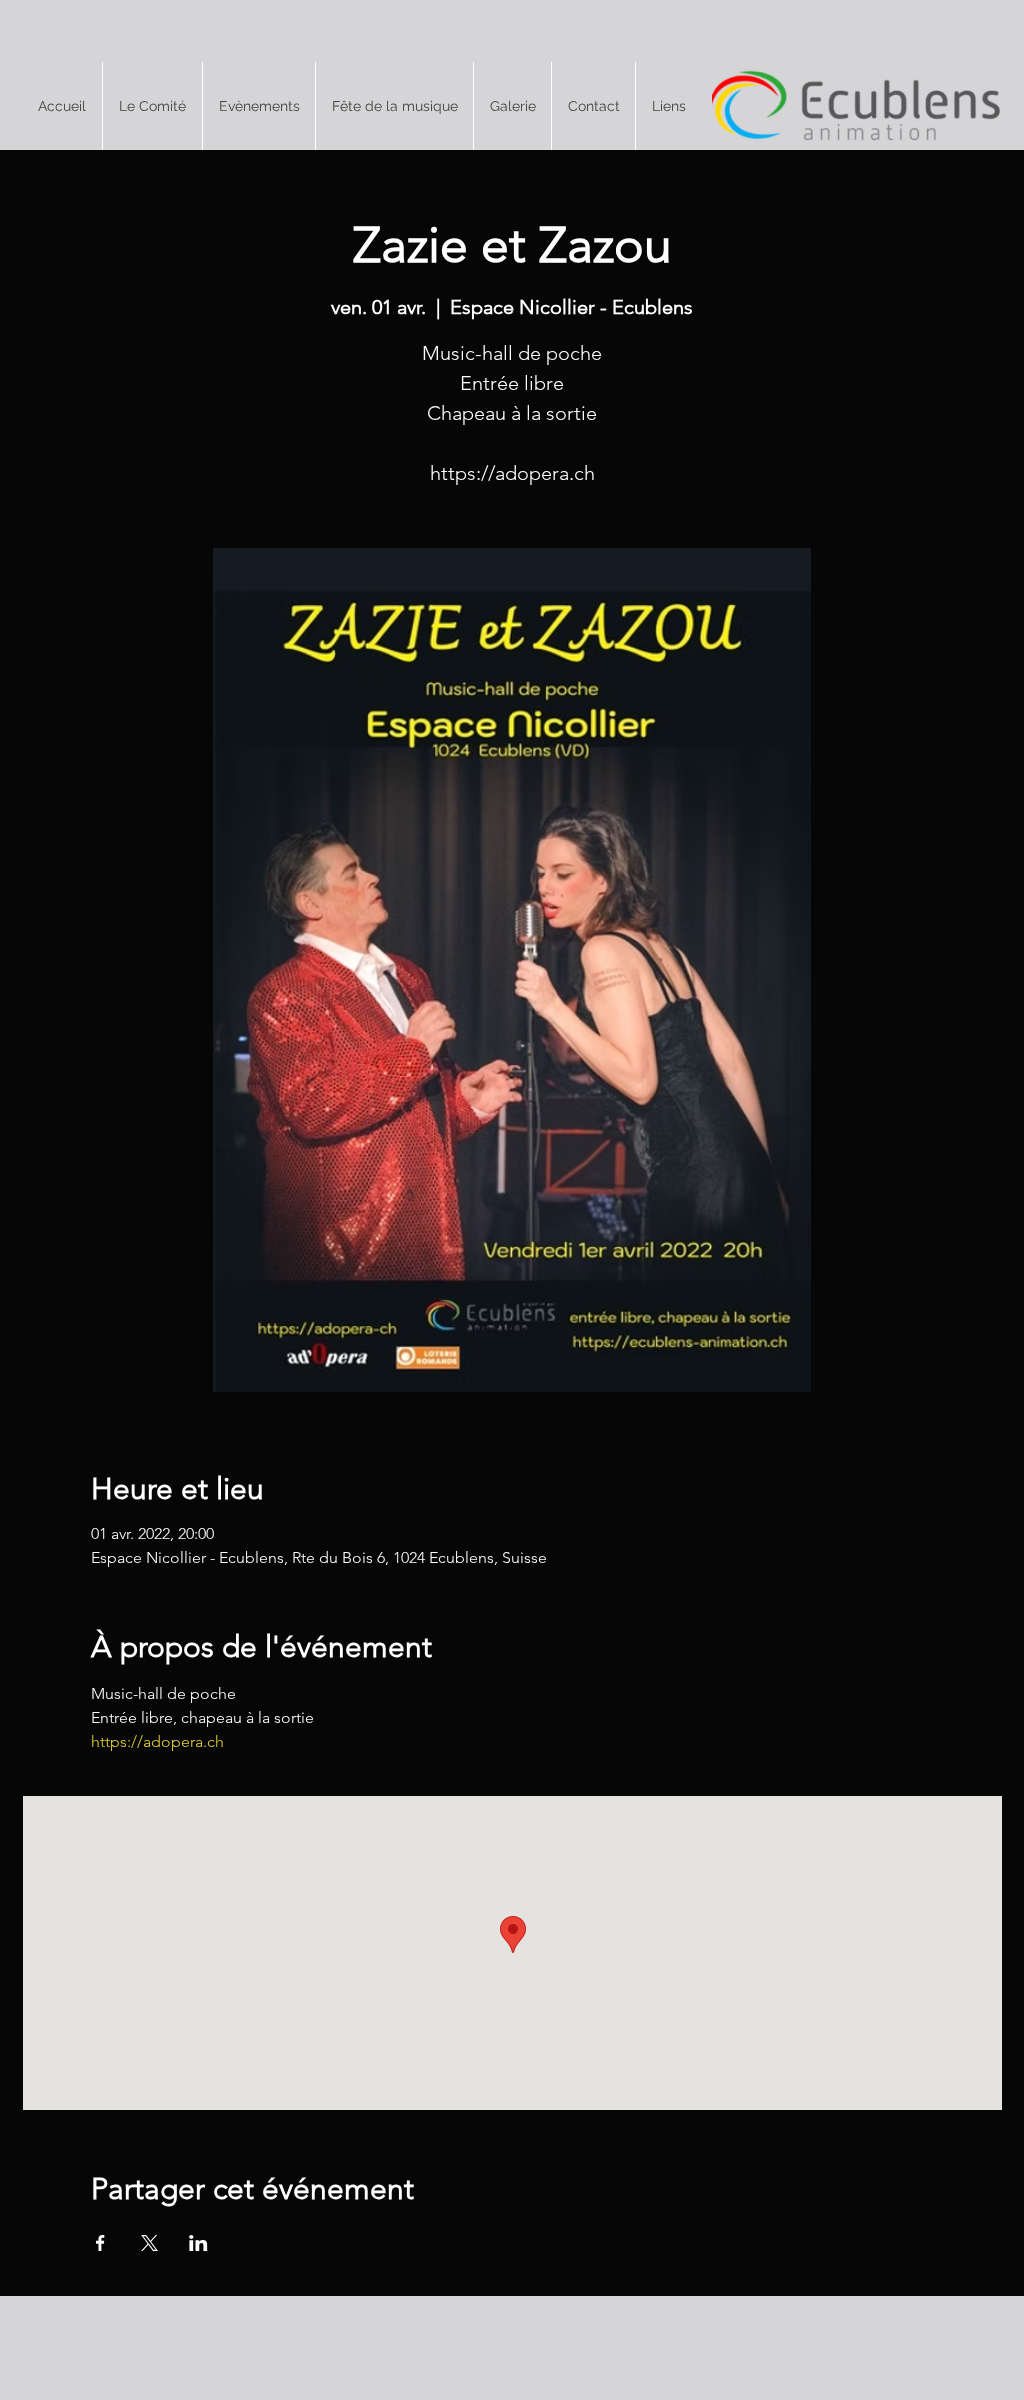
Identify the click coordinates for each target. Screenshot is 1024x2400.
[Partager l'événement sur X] (149, 2243)
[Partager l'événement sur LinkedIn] (198, 2243)
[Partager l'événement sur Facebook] (100, 2243)
